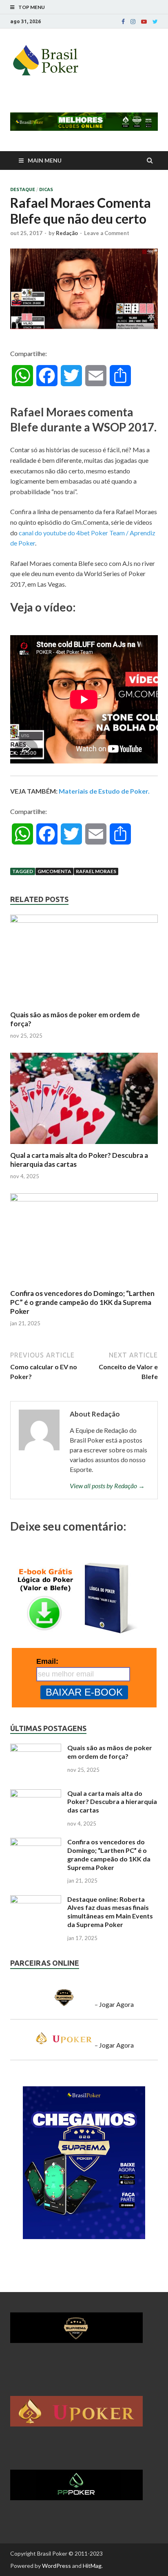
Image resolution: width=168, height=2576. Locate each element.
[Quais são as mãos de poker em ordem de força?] (84, 920)
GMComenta (54, 871)
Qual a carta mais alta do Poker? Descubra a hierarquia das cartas (112, 1802)
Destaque (23, 189)
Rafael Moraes (96, 871)
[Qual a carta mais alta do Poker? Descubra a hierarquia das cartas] (84, 1146)
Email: (47, 1661)
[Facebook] (123, 22)
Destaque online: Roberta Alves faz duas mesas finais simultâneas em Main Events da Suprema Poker (110, 1912)
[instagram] (133, 22)
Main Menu (45, 160)
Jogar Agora (116, 2004)
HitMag (92, 2566)
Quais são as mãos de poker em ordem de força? (110, 1752)
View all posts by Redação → (107, 1486)
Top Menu (32, 7)
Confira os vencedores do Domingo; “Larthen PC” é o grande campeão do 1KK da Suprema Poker (82, 1302)
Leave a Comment (107, 233)
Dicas (46, 189)
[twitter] (155, 22)
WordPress (56, 2566)
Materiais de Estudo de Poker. (104, 791)
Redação (67, 233)
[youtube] (144, 22)
